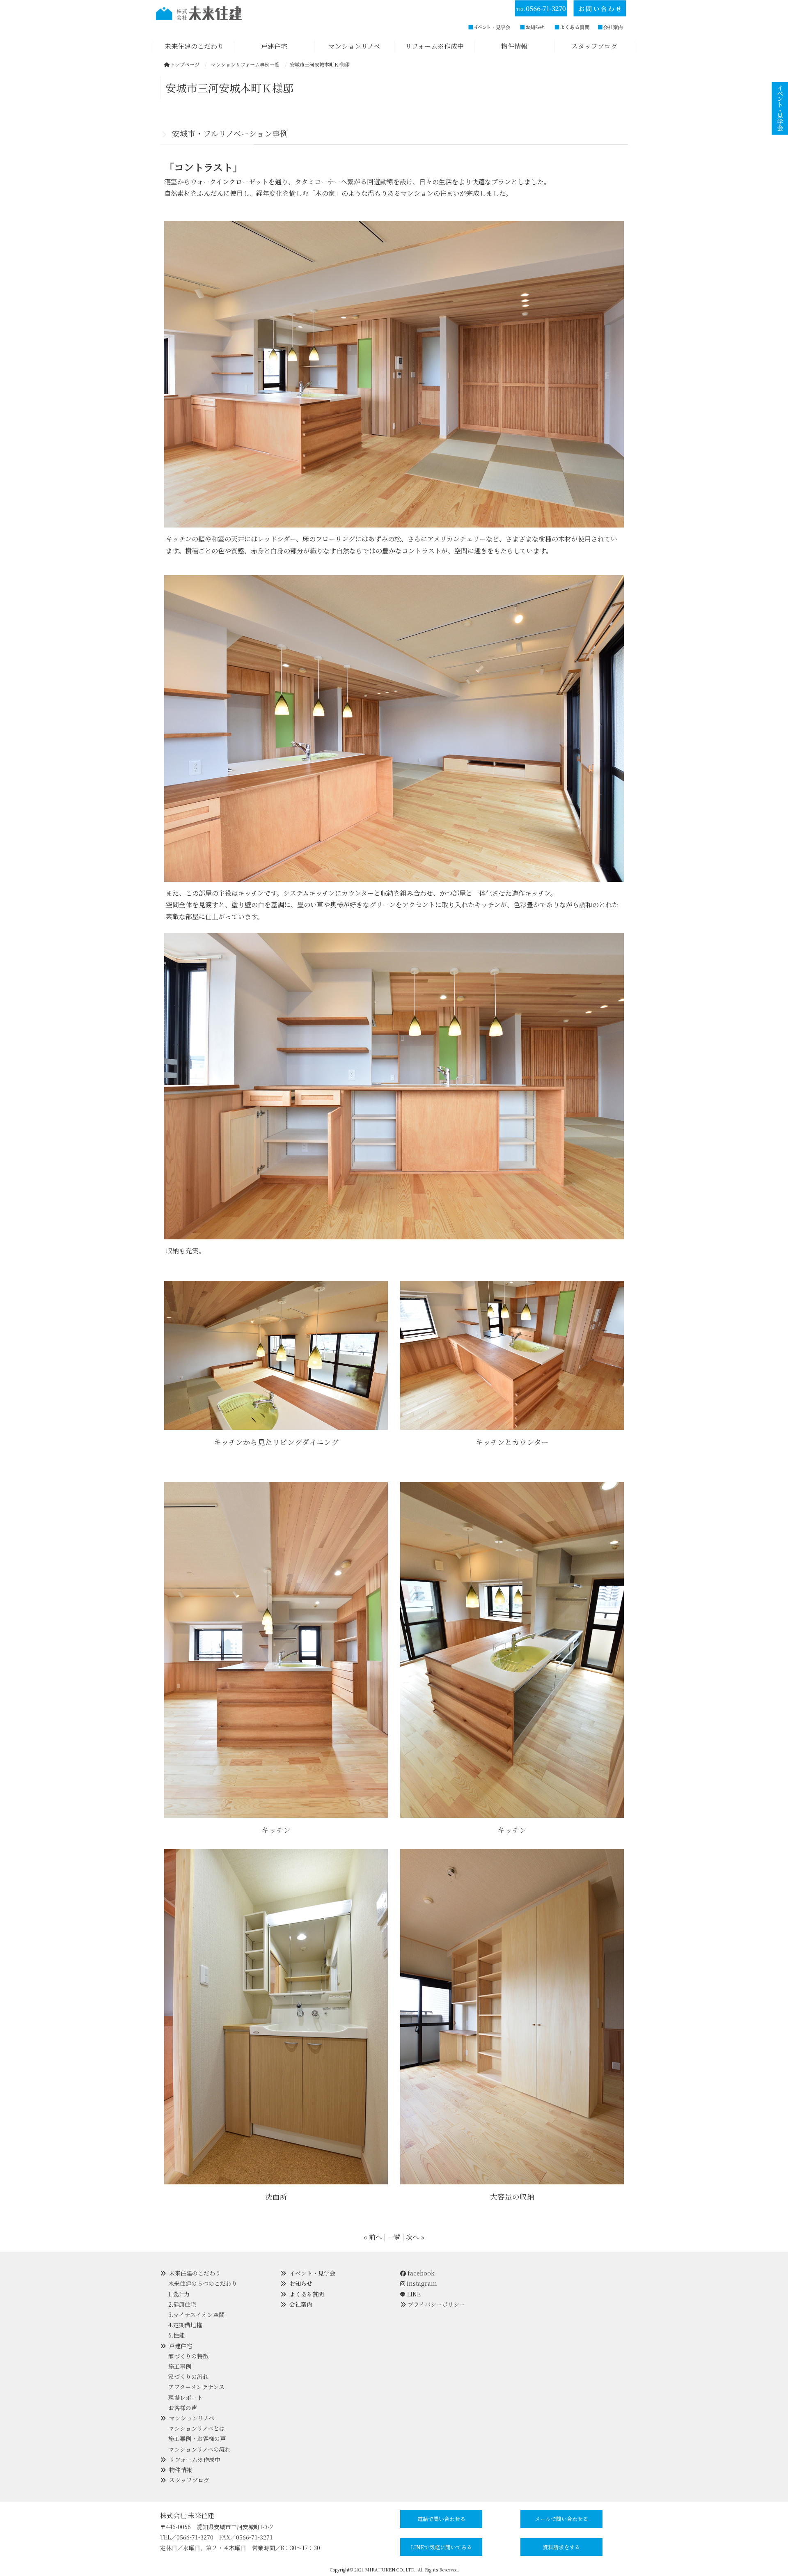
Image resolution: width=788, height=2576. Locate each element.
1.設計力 (179, 2294)
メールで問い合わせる (561, 2519)
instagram (421, 2283)
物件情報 (181, 2470)
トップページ (185, 64)
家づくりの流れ (188, 2376)
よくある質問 (307, 2294)
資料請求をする (561, 2547)
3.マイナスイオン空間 (196, 2315)
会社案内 (301, 2304)
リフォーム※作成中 (195, 2459)
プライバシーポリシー (436, 2304)
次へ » (415, 2237)
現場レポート (186, 2397)
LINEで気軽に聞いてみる (441, 2547)
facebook (420, 2273)
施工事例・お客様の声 (197, 2438)
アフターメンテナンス (196, 2387)
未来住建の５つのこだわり (203, 2283)
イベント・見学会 (312, 2273)
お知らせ (301, 2283)
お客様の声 (183, 2408)
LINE (414, 2294)
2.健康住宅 (182, 2304)
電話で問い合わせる (441, 2519)
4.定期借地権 (185, 2325)
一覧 (394, 2237)
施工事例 (180, 2366)
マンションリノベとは (197, 2428)
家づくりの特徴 (188, 2356)
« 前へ (373, 2237)
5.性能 (176, 2335)
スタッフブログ (189, 2480)
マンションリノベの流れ (199, 2449)
